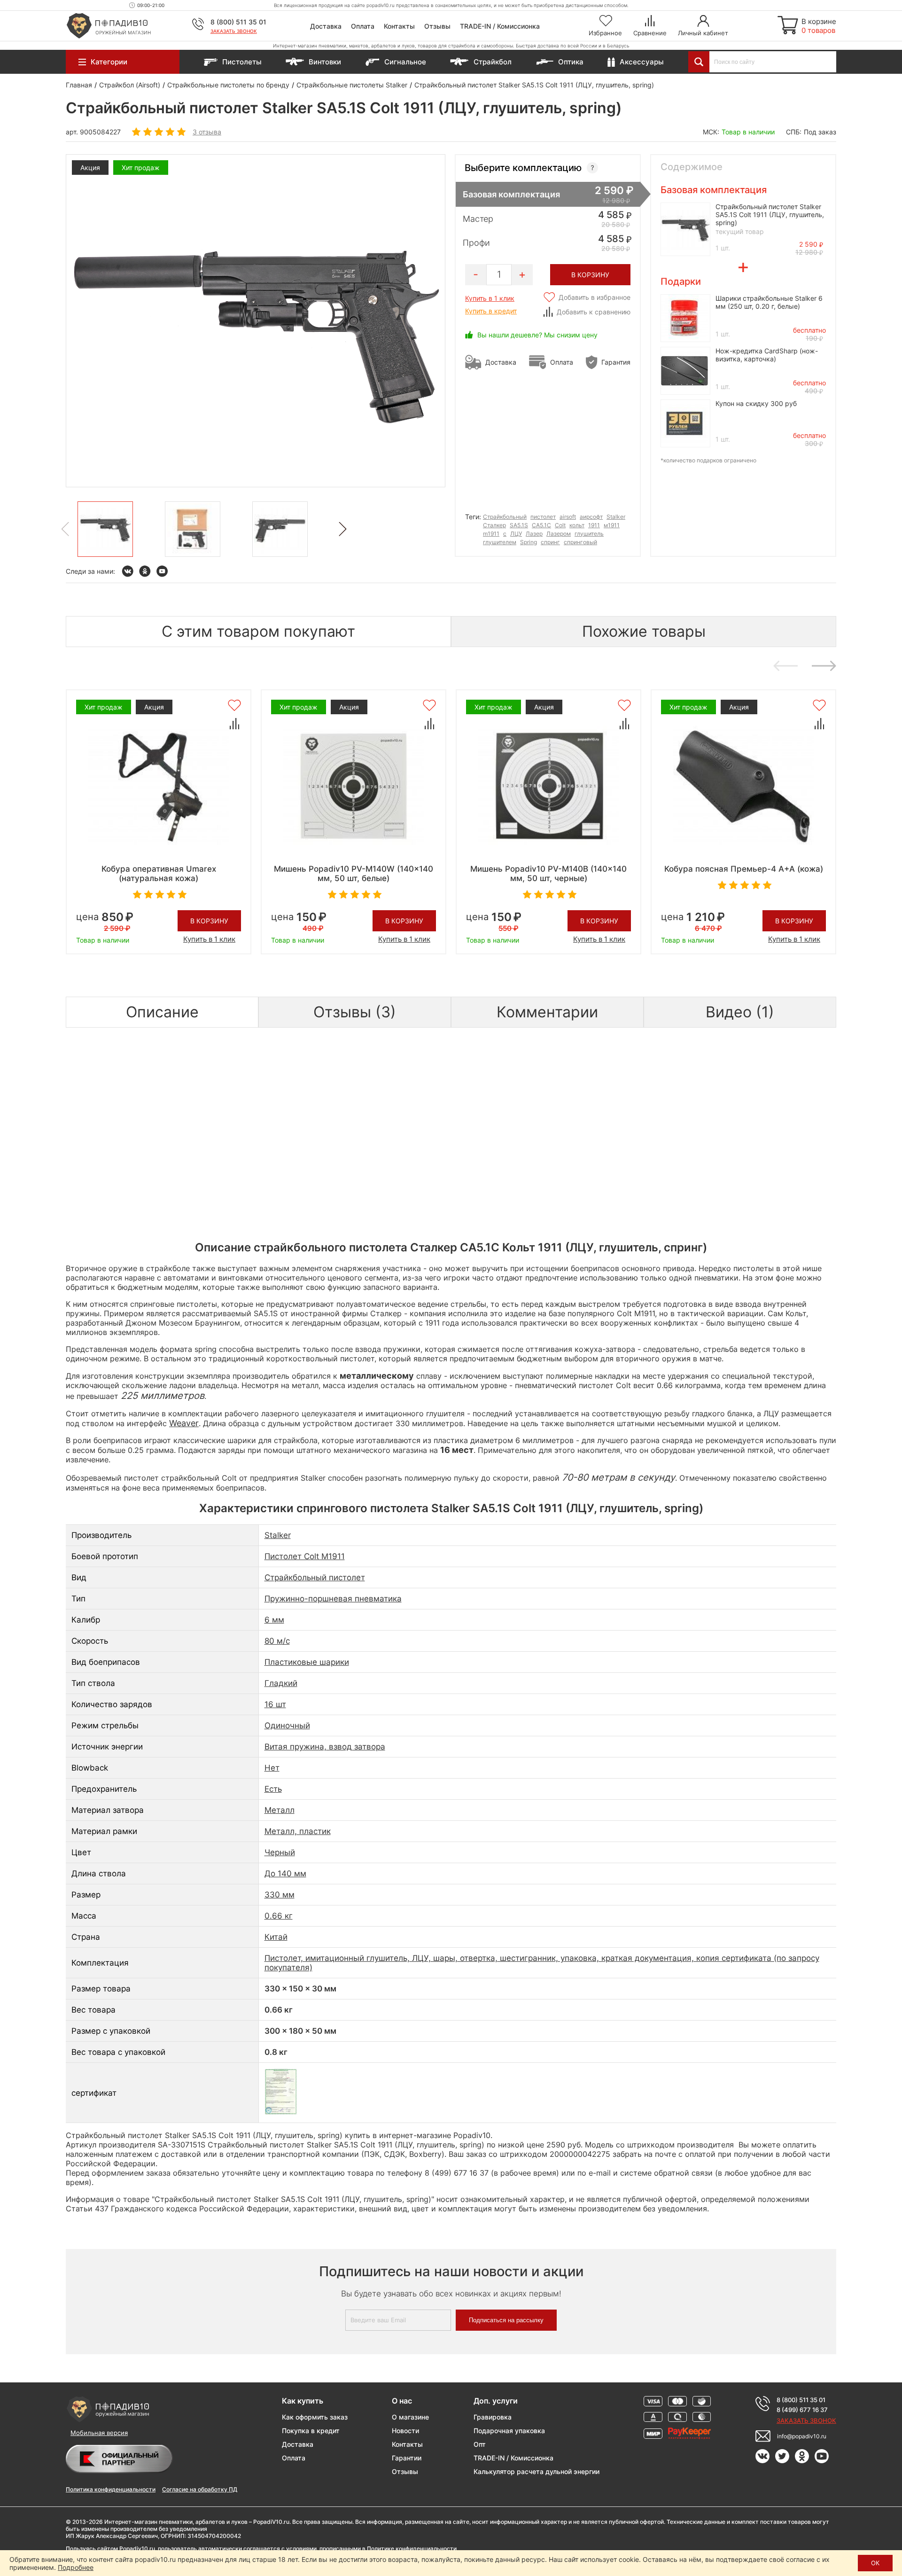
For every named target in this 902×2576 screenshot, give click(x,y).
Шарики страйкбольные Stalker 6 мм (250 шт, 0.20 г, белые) (769, 302)
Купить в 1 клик (490, 298)
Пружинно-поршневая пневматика (333, 1599)
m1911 (491, 534)
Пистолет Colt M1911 (305, 1556)
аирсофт (591, 517)
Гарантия (616, 362)
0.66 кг (279, 1916)
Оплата (363, 26)
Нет (272, 1768)
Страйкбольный (505, 517)
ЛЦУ (516, 534)
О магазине (410, 2417)
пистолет (543, 517)
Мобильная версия (99, 2433)
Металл (280, 1810)
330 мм (280, 1895)
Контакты (399, 26)
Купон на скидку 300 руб (756, 403)
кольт (577, 525)
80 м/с (277, 1641)
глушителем (500, 542)
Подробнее (76, 2567)
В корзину (209, 921)
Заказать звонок (234, 31)
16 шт (275, 1704)
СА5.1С (541, 525)
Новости (405, 2431)
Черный (280, 1852)
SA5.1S (519, 525)
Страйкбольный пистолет (315, 1577)
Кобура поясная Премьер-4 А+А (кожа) (744, 869)
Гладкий (281, 1683)
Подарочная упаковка (509, 2431)
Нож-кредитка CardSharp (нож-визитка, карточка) (767, 355)
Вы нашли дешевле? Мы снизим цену (537, 335)
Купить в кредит (491, 311)
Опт (480, 2444)
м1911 (612, 525)
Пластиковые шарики (307, 1662)
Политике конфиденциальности (412, 2549)
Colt (560, 525)
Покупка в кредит (311, 2431)
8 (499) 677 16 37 (802, 2410)
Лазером (559, 534)
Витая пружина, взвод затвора (325, 1747)
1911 (594, 525)
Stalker (616, 517)
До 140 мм (285, 1873)
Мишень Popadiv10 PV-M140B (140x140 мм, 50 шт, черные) (548, 874)
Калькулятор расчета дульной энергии (537, 2471)
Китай (276, 1937)
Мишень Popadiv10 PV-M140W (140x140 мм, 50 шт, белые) (354, 874)
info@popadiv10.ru (802, 2436)
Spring (529, 542)
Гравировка (493, 2417)
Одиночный (287, 1725)
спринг (550, 542)
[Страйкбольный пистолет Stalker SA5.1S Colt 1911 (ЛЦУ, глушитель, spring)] (105, 529)
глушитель (589, 534)
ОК (875, 2563)
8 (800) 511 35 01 (238, 22)
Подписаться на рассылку (506, 2320)
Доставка (326, 26)
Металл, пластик (298, 1831)
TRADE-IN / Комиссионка (500, 26)
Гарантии (407, 2458)
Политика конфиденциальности (111, 2489)
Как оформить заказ (315, 2417)
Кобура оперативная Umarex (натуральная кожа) (159, 874)
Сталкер (494, 525)
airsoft (568, 517)
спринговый (580, 542)
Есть (273, 1789)
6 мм (274, 1620)
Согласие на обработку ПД (200, 2489)
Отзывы (437, 26)
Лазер (534, 534)
